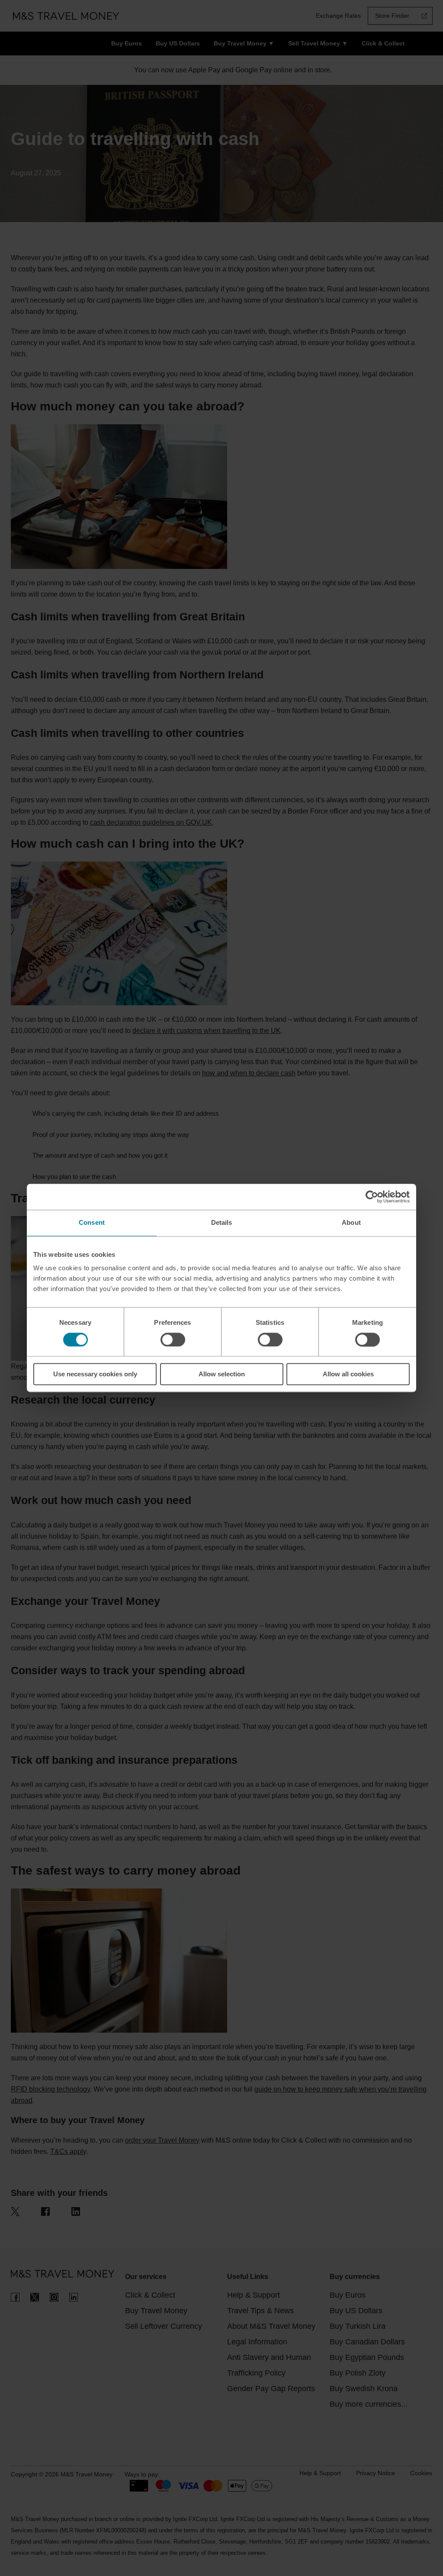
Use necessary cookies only (95, 1374)
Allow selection (222, 1374)
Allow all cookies (348, 1374)
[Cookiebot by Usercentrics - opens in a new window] (372, 1197)
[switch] (173, 1340)
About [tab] (351, 1222)
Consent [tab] (92, 1222)
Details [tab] (222, 1222)
